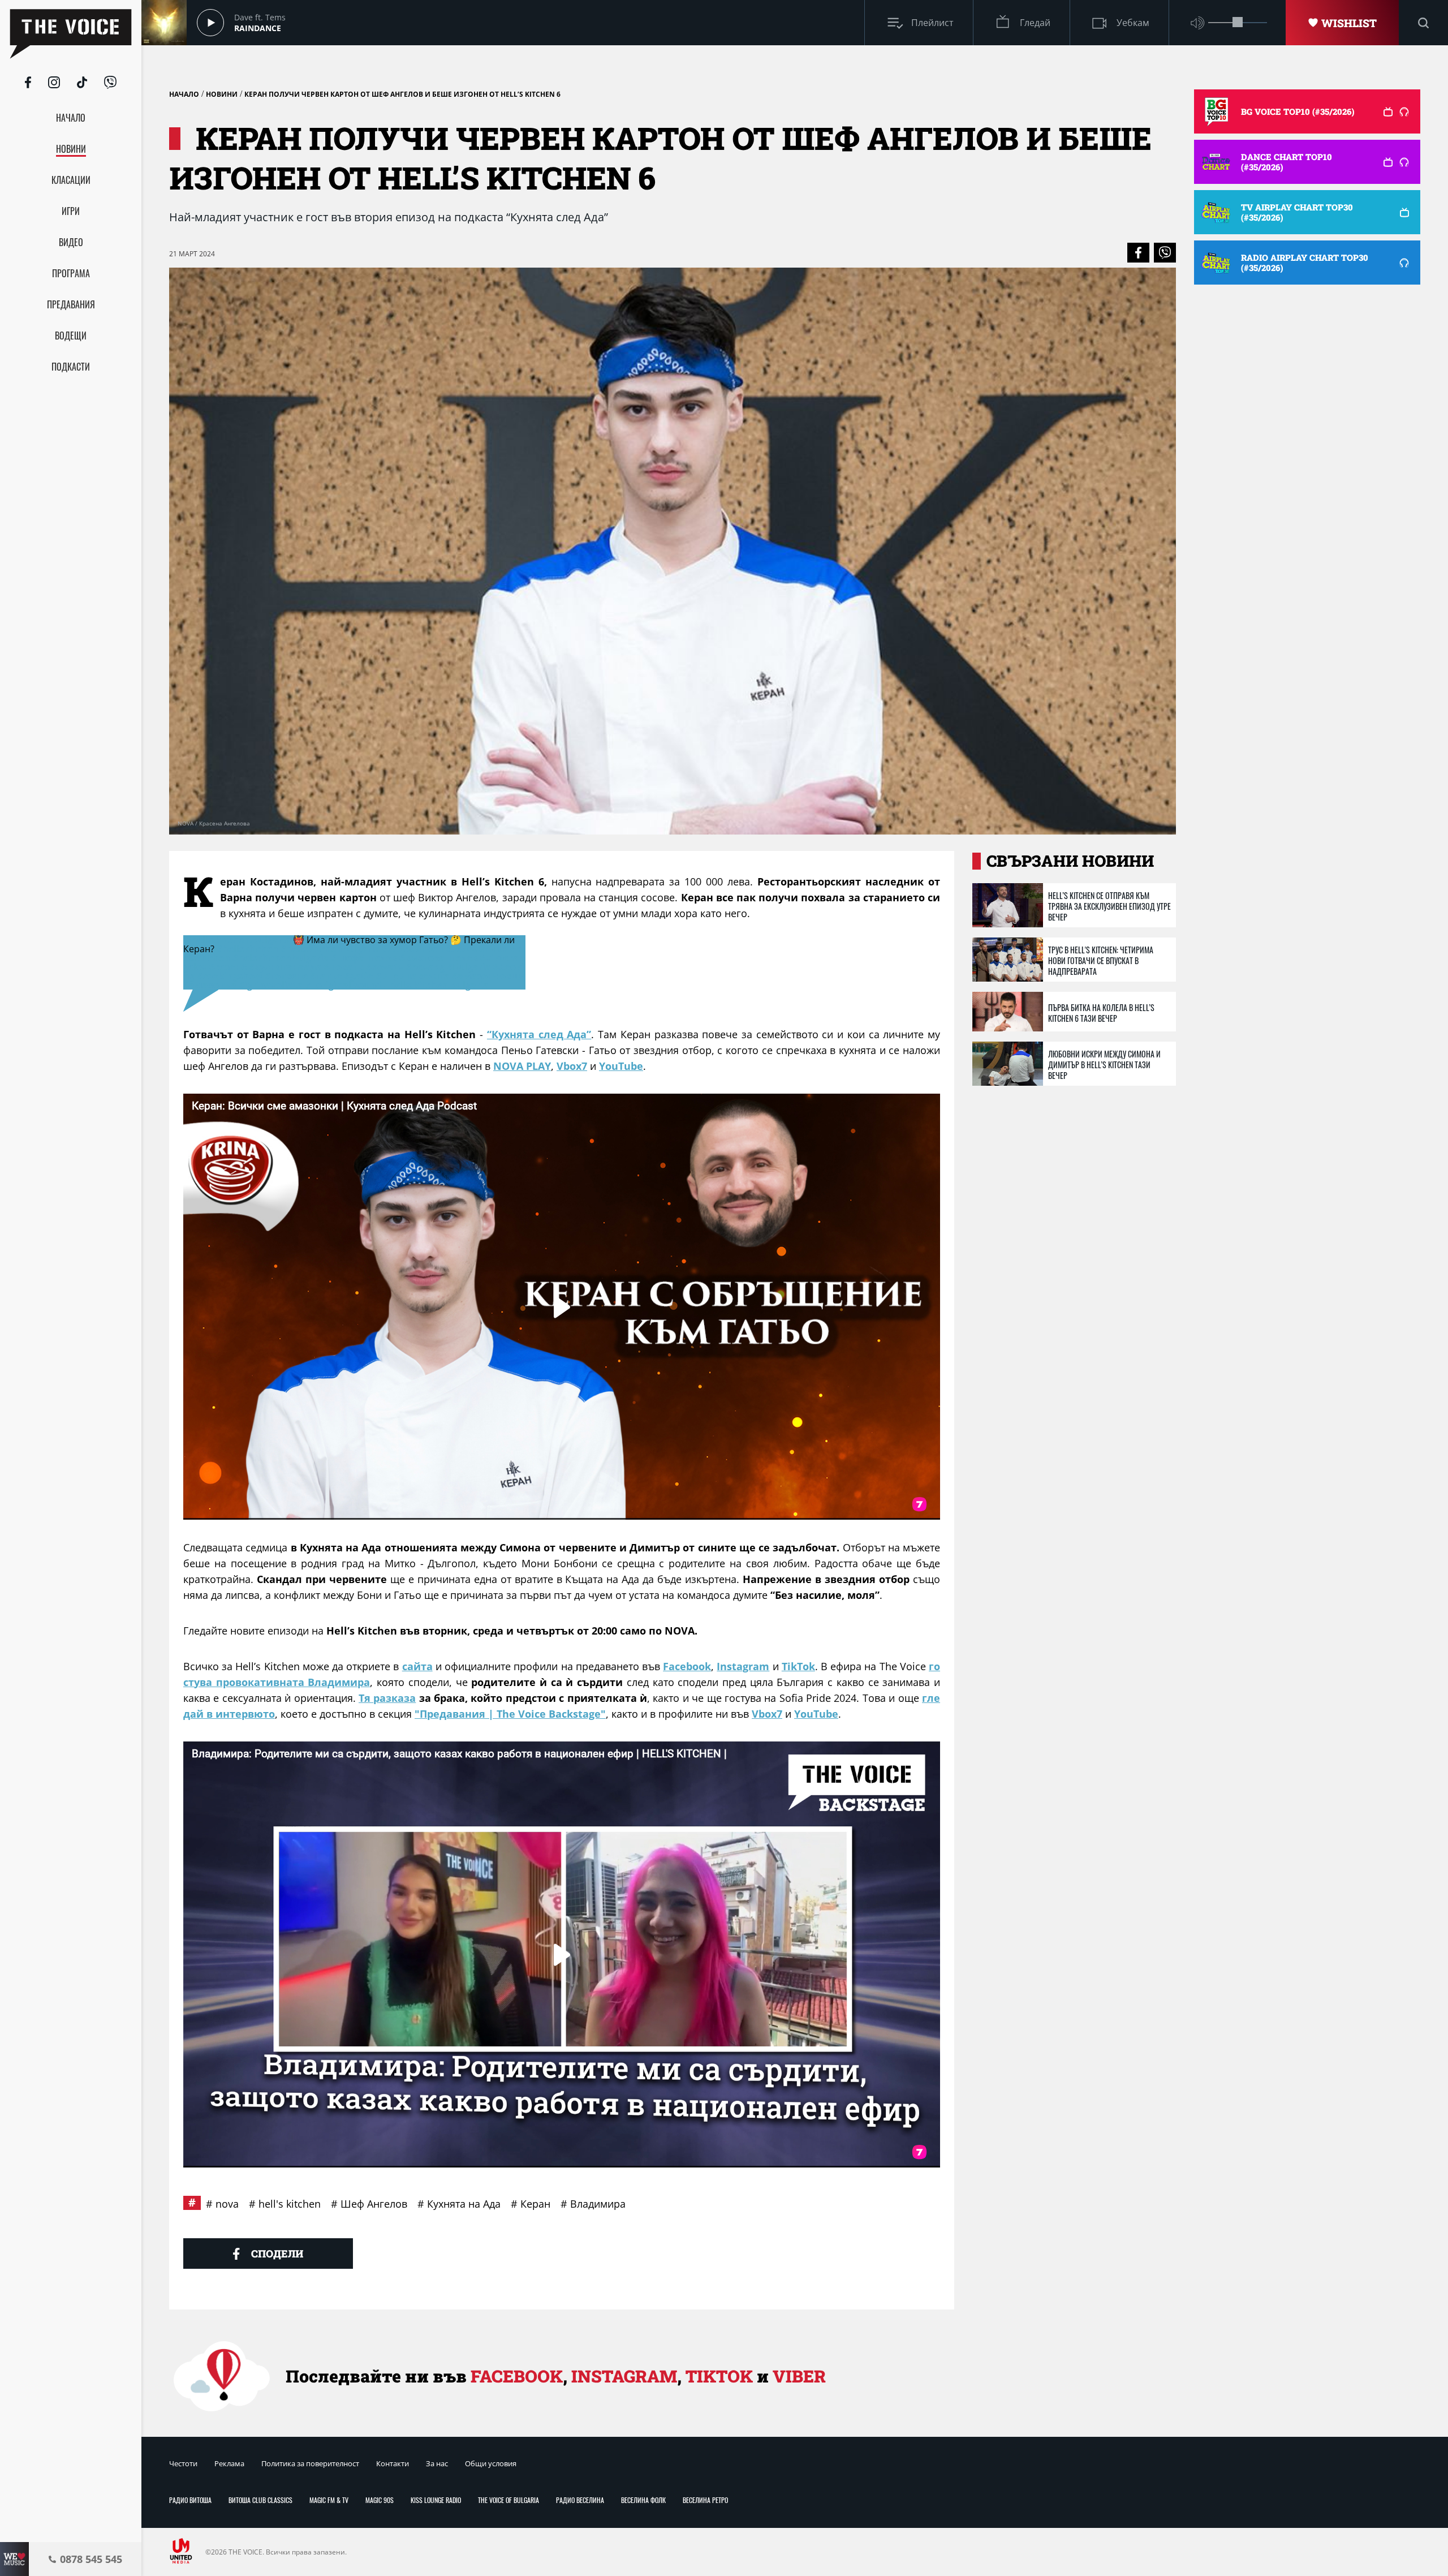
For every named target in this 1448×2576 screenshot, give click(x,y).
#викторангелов (439, 958)
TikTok (798, 1666)
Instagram (743, 1666)
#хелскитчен (413, 949)
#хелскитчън (477, 949)
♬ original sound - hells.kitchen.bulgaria (397, 985)
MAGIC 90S (380, 2500)
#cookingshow (230, 976)
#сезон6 (228, 967)
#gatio (359, 976)
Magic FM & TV (329, 2500)
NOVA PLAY (522, 1066)
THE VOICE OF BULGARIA (508, 2500)
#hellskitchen (247, 949)
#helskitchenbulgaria (281, 958)
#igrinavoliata (271, 985)
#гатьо (326, 976)
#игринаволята (413, 976)
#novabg (425, 967)
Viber (799, 2376)
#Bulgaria (469, 967)
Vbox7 (572, 1066)
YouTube (621, 1066)
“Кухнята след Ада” (539, 1034)
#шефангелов (364, 958)
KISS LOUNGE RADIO (436, 2500)
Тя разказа (387, 1698)
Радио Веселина (580, 2500)
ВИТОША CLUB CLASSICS (260, 2500)
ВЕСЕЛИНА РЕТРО (705, 2500)
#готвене (286, 976)
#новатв (344, 967)
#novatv (385, 967)
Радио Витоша (190, 2500)
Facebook (687, 1666)
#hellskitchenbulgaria (330, 949)
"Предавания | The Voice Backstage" (510, 1714)
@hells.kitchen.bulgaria (237, 940)
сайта (417, 1666)
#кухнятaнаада (285, 967)
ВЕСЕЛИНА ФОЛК (643, 2500)
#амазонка (210, 985)
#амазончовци (488, 976)
